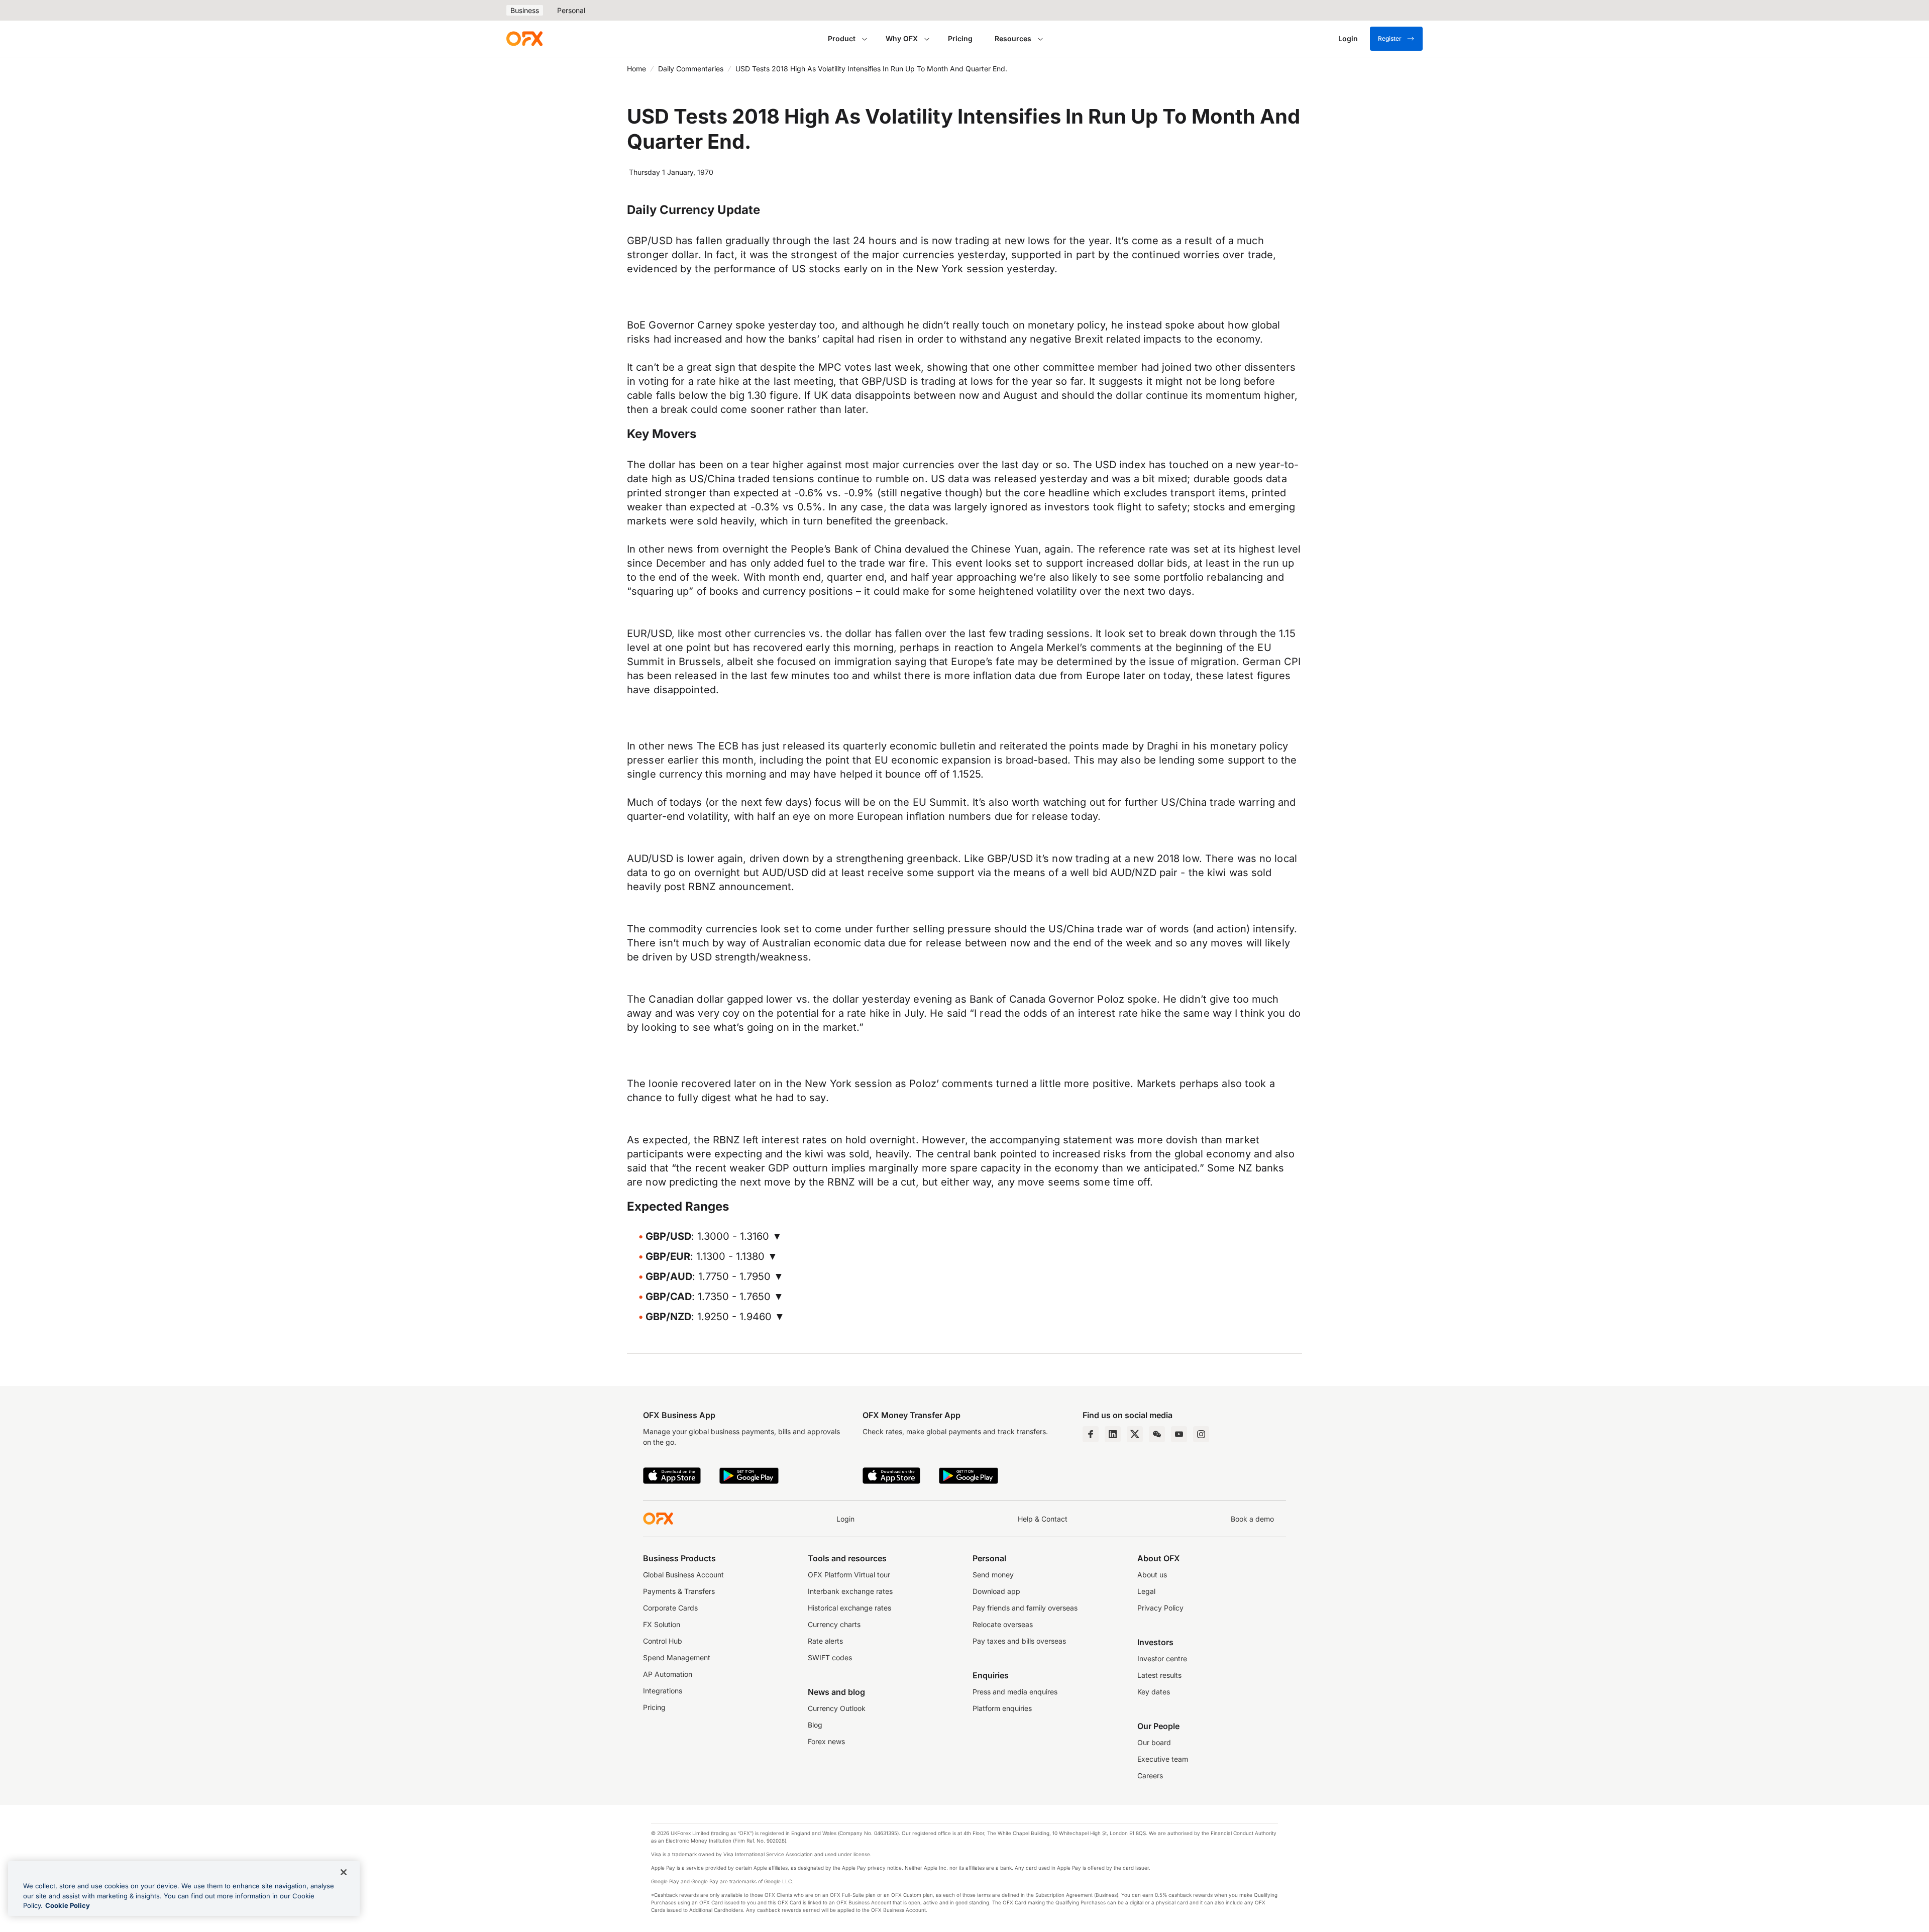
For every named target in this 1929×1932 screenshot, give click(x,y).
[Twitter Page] (1135, 1434)
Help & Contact (1043, 1519)
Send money (993, 1575)
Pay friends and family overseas (1025, 1608)
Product (842, 38)
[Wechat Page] (1157, 1434)
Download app (996, 1591)
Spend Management (677, 1657)
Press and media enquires (1015, 1692)
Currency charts (834, 1624)
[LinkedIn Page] (1113, 1434)
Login (845, 1519)
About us (1152, 1575)
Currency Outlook (837, 1708)
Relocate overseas (1003, 1624)
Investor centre (1162, 1658)
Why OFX (902, 38)
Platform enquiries (1002, 1708)
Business (525, 10)
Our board (1154, 1742)
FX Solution (662, 1624)
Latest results (1159, 1675)
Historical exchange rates (849, 1608)
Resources (1013, 38)
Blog (815, 1725)
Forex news (826, 1741)
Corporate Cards (670, 1608)
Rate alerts (825, 1641)
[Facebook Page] (1091, 1434)
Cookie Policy (68, 1905)
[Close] (344, 1872)
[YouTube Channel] (1179, 1434)
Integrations (663, 1691)
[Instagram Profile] (1201, 1434)
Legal (1146, 1591)
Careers (1150, 1776)
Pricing (960, 38)
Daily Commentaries (691, 69)
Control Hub (663, 1641)
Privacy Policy (1160, 1608)
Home (636, 69)
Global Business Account (683, 1575)
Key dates (1154, 1692)
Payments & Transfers (679, 1591)
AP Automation (668, 1674)
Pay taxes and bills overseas (1019, 1641)
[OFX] (524, 39)
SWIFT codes (830, 1657)
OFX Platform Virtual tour (849, 1575)
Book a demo (1252, 1519)
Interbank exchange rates (850, 1591)
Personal (571, 10)
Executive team (1163, 1759)
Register (1390, 38)
